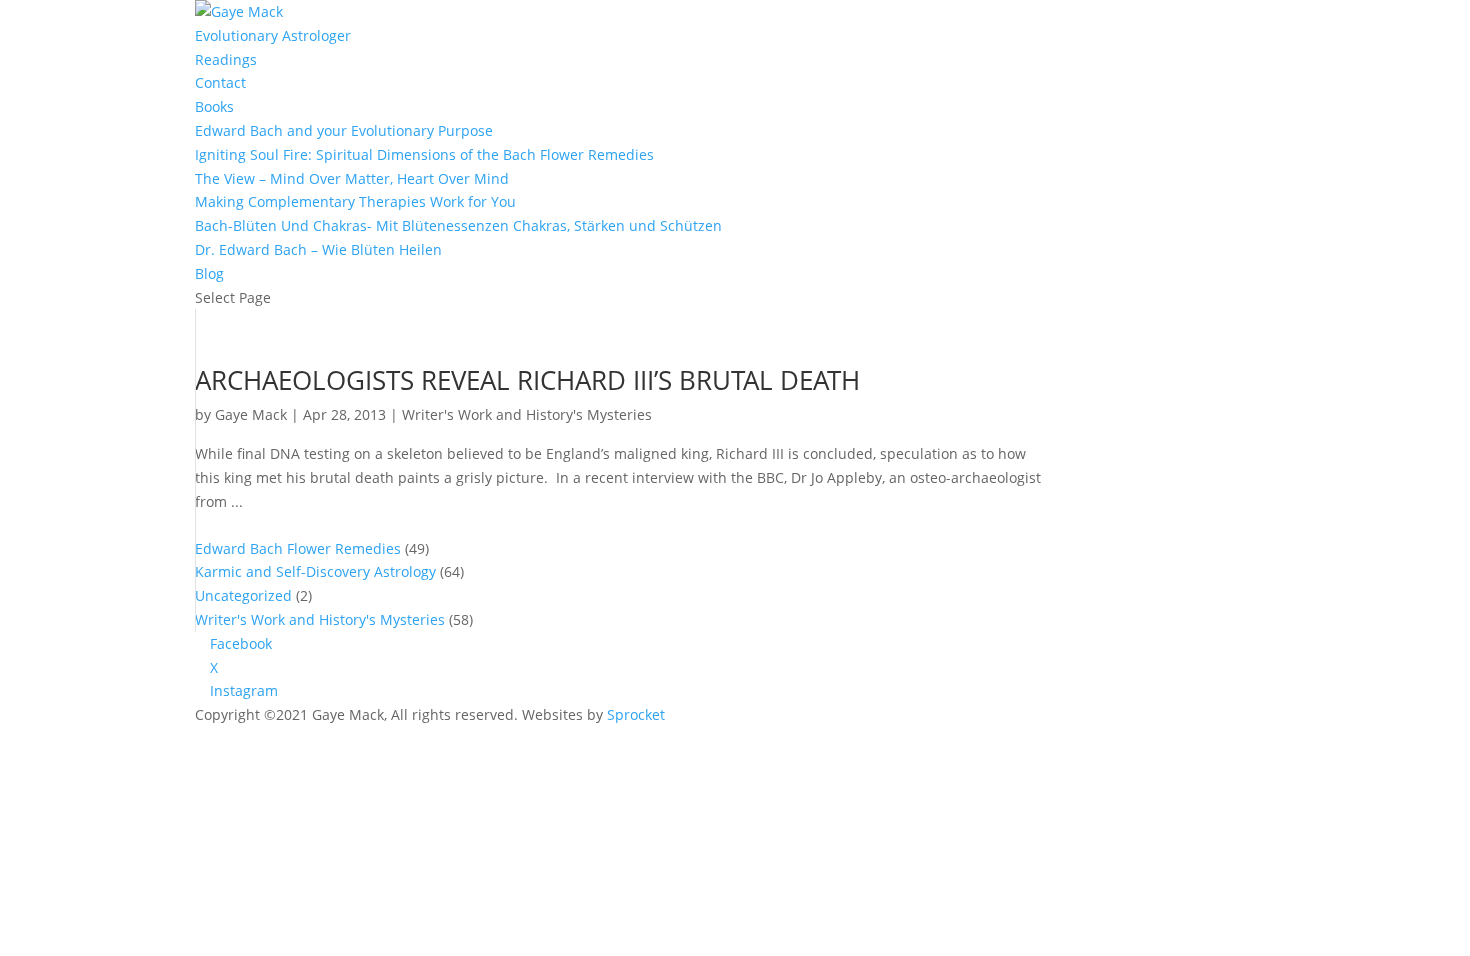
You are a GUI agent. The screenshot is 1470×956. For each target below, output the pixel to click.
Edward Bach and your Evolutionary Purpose (344, 130)
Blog (209, 273)
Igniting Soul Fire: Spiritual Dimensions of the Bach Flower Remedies (424, 154)
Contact (220, 82)
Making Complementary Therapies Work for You (355, 201)
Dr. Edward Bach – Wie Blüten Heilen (318, 249)
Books (214, 106)
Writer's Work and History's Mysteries (527, 414)
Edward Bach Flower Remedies (298, 548)
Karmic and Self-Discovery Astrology (315, 571)
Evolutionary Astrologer (273, 35)
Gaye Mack (251, 414)
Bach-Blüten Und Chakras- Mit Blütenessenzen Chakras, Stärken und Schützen (458, 225)
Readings (226, 59)
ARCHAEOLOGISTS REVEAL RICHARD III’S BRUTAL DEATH (527, 380)
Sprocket (636, 714)
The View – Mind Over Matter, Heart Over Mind (352, 178)
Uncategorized (243, 595)
